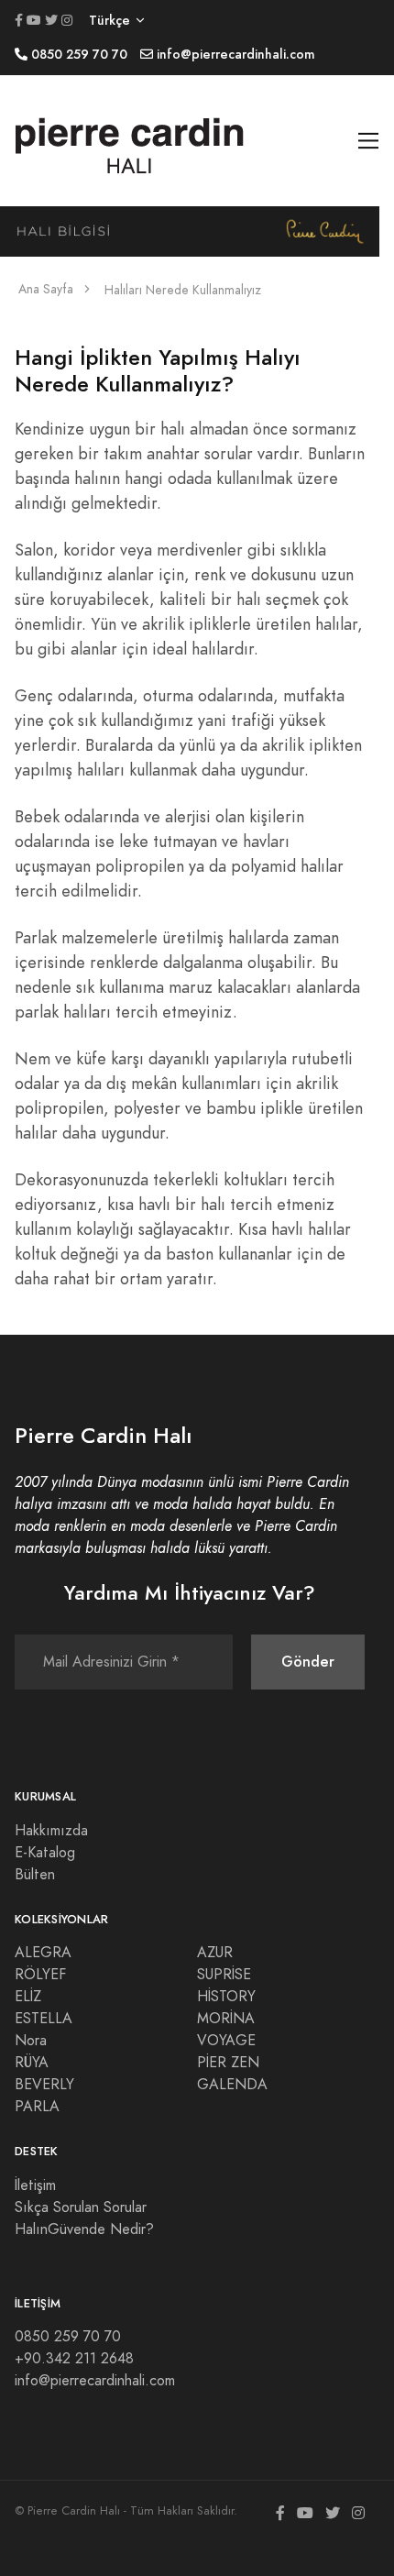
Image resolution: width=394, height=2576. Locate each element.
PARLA (37, 2107)
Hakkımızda (51, 1831)
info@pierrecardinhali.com (95, 2381)
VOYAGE (226, 2041)
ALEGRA (43, 1953)
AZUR (215, 1953)
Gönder (308, 1662)
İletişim (35, 2185)
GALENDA (232, 2085)
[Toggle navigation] (369, 141)
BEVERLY (44, 2085)
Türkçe (109, 21)
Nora (31, 2041)
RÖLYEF (40, 1975)
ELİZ (28, 1997)
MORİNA (226, 2019)
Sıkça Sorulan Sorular (81, 2207)
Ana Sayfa (46, 289)
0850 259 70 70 (68, 2337)
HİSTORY (226, 1997)
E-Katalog (45, 1853)
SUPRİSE (224, 1975)
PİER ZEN (228, 2063)
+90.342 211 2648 (74, 2359)
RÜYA (32, 2063)
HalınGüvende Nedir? (84, 2229)
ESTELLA (44, 2019)
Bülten (35, 1875)
